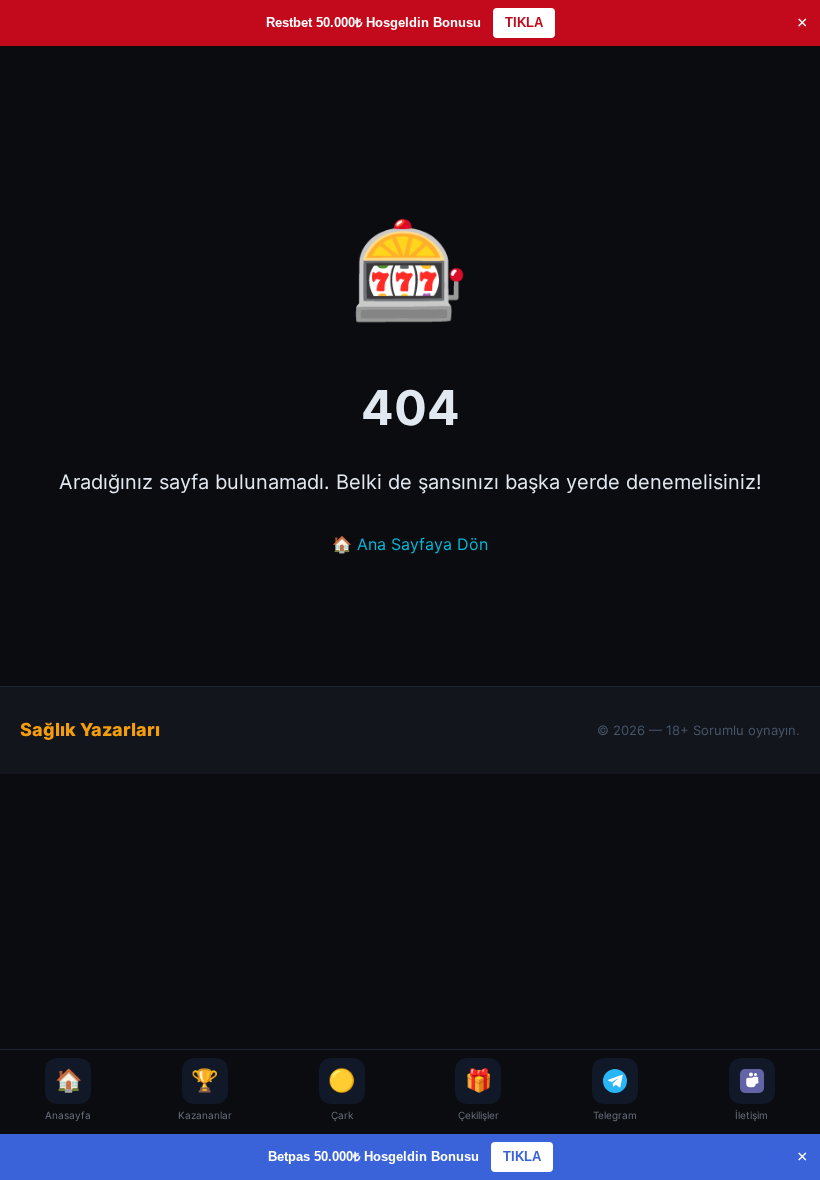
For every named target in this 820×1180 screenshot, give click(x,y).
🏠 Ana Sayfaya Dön (410, 544)
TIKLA (524, 22)
